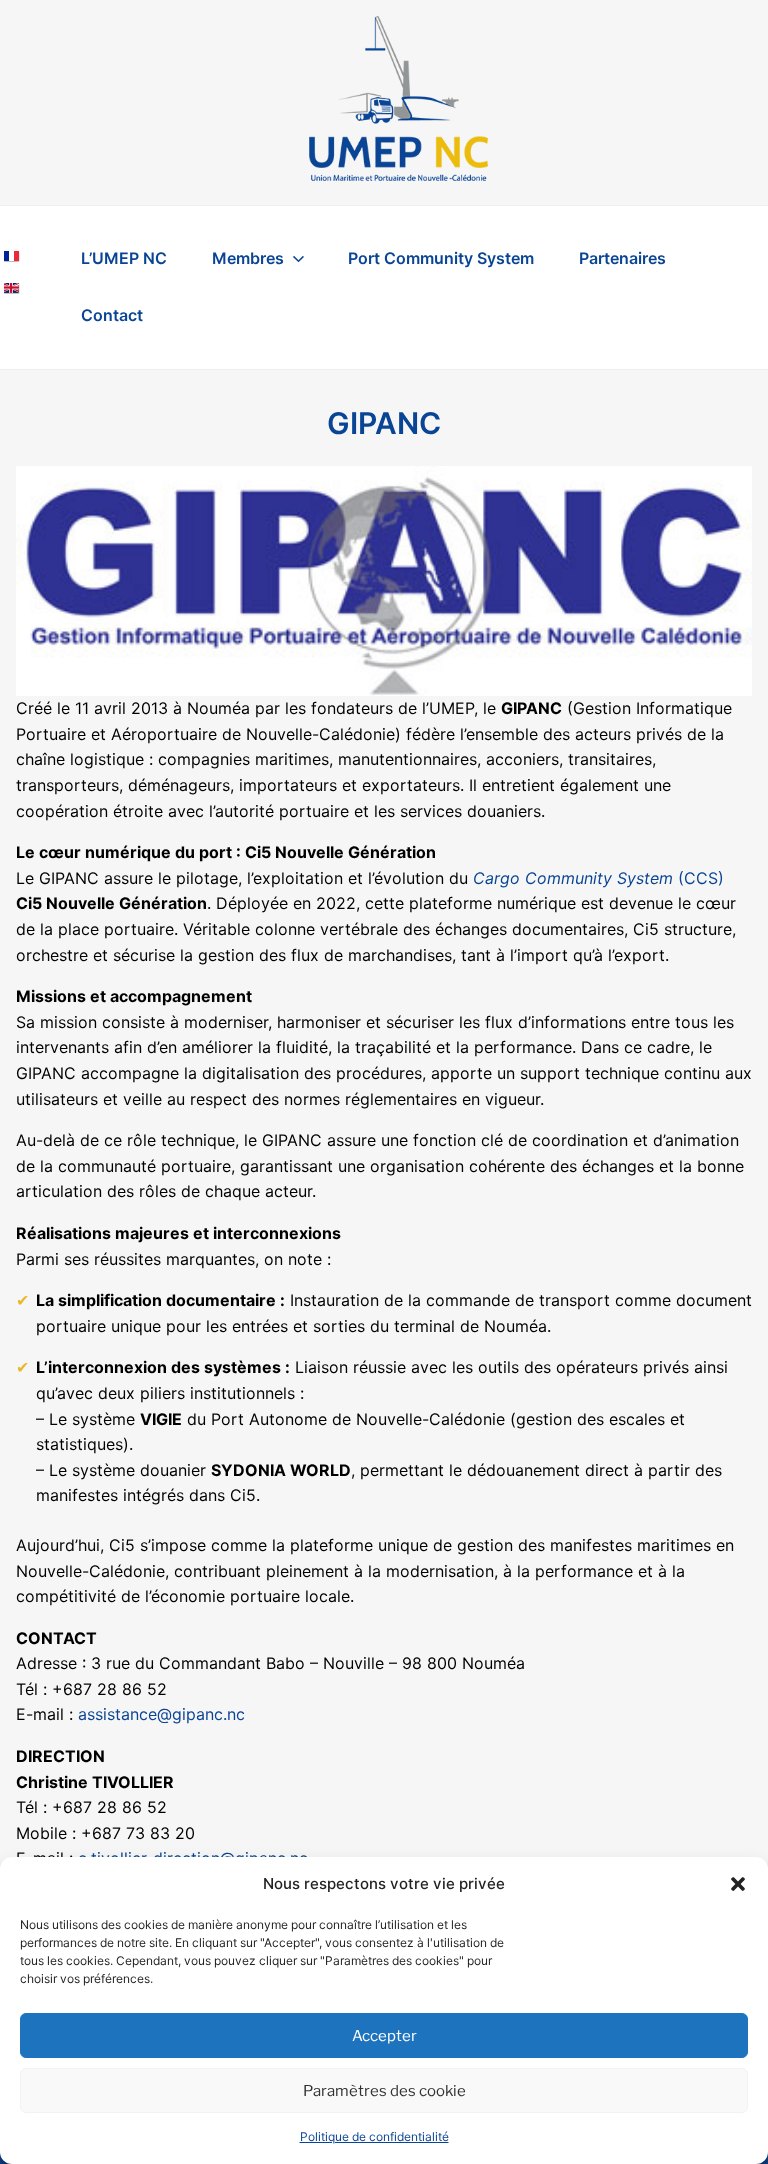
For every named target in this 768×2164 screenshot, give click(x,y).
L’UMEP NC (124, 258)
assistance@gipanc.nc (161, 1714)
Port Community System (441, 258)
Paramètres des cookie (384, 2091)
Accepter (384, 2036)
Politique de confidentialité (374, 2136)
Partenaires (622, 258)
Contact (112, 315)
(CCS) (598, 878)
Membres (248, 258)
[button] (738, 1884)
